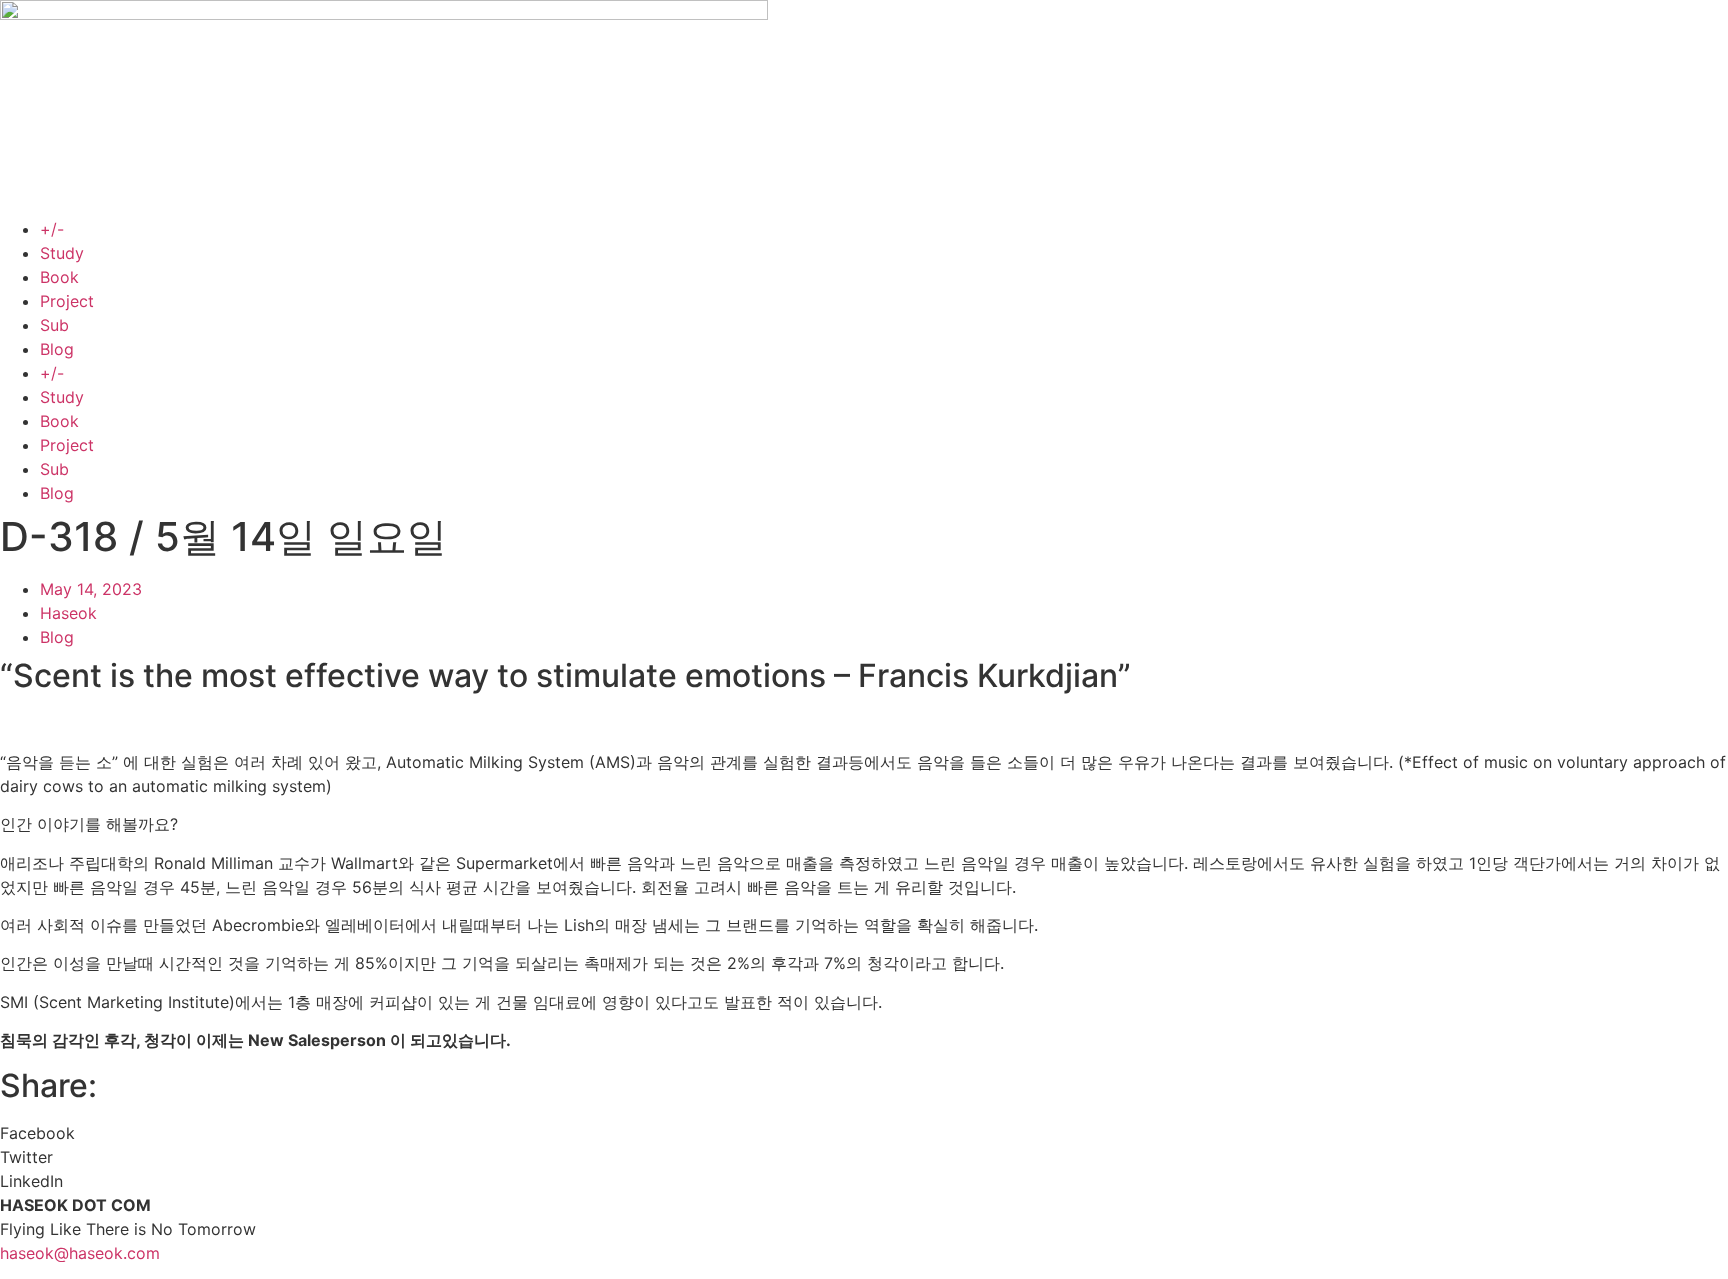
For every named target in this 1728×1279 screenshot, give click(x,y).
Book (59, 277)
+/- (52, 229)
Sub (54, 325)
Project (67, 301)
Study (62, 253)
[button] (864, 1133)
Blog (57, 349)
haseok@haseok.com (80, 1253)
